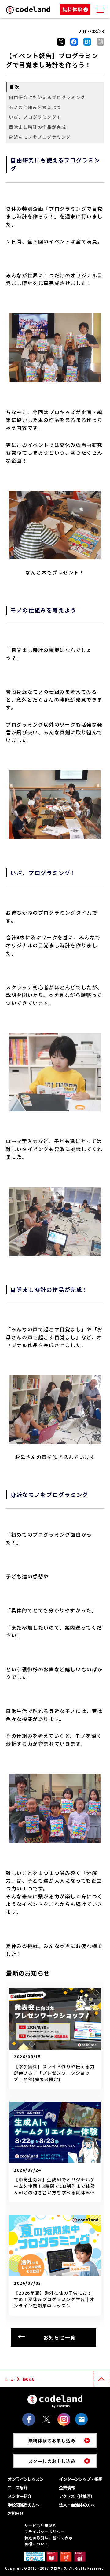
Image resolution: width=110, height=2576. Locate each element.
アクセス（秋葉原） (77, 2496)
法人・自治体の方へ (77, 2505)
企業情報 (67, 2488)
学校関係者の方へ (24, 2505)
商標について (37, 2544)
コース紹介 (17, 2488)
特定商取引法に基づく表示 (49, 2538)
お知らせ (16, 2513)
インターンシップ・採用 (81, 2479)
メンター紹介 (20, 2496)
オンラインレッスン (26, 2479)
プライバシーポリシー (45, 2531)
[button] (100, 42)
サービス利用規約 (41, 2525)
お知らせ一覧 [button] (60, 2337)
